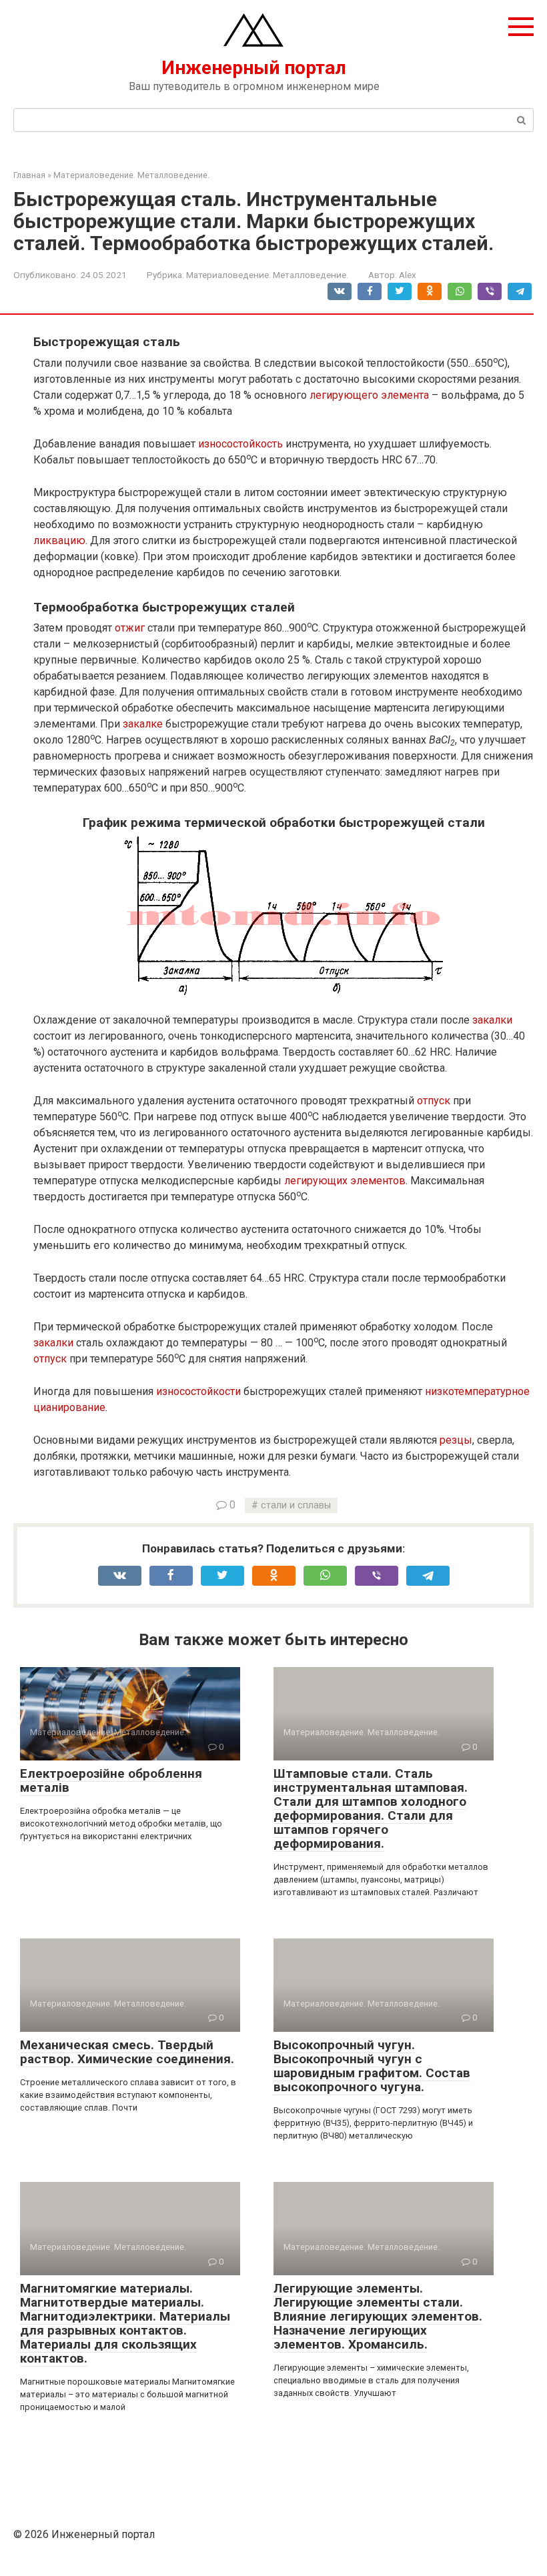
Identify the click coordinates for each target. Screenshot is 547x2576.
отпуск (434, 1101)
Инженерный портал (254, 68)
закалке (143, 724)
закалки (492, 1020)
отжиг (130, 628)
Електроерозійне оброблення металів (111, 1780)
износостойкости (198, 1391)
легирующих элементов (345, 1181)
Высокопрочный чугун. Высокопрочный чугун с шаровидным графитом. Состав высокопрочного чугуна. (372, 2066)
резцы (456, 1440)
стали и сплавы (296, 1505)
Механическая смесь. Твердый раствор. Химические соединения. (127, 2052)
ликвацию (59, 540)
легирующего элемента (369, 395)
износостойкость (240, 444)
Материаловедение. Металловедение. (267, 275)
